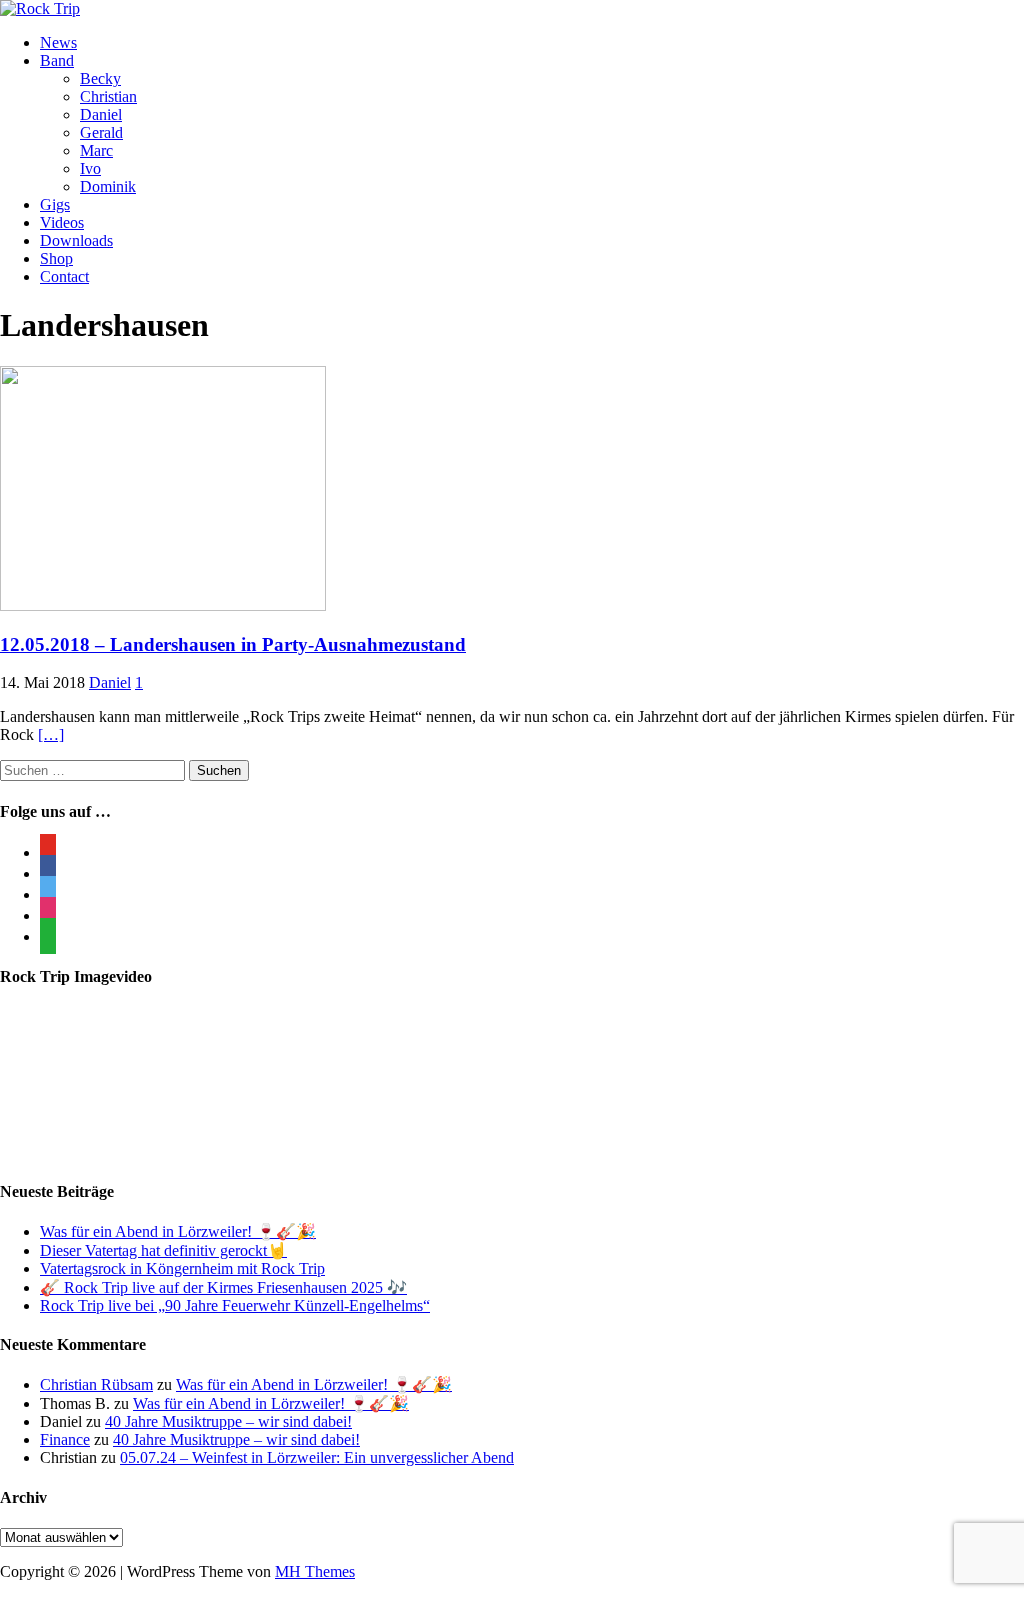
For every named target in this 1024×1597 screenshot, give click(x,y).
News (58, 42)
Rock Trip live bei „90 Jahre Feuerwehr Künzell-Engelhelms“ (235, 1305)
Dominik (108, 186)
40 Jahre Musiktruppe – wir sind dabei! (228, 1421)
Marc (96, 150)
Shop (56, 258)
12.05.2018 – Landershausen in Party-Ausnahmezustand (233, 644)
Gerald (101, 132)
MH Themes (315, 1571)
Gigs (55, 204)
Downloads (76, 240)
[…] (51, 734)
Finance (65, 1439)
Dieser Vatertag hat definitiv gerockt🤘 (163, 1250)
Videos (62, 222)
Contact (64, 276)
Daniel (101, 114)
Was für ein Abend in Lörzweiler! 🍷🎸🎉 (178, 1231)
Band (57, 60)
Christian (108, 96)
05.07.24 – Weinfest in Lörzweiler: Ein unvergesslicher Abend (317, 1457)
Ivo (90, 168)
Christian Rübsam (96, 1384)
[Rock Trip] (40, 8)
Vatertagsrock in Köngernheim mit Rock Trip (182, 1268)
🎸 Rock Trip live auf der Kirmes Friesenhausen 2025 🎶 (223, 1287)
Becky (100, 78)
